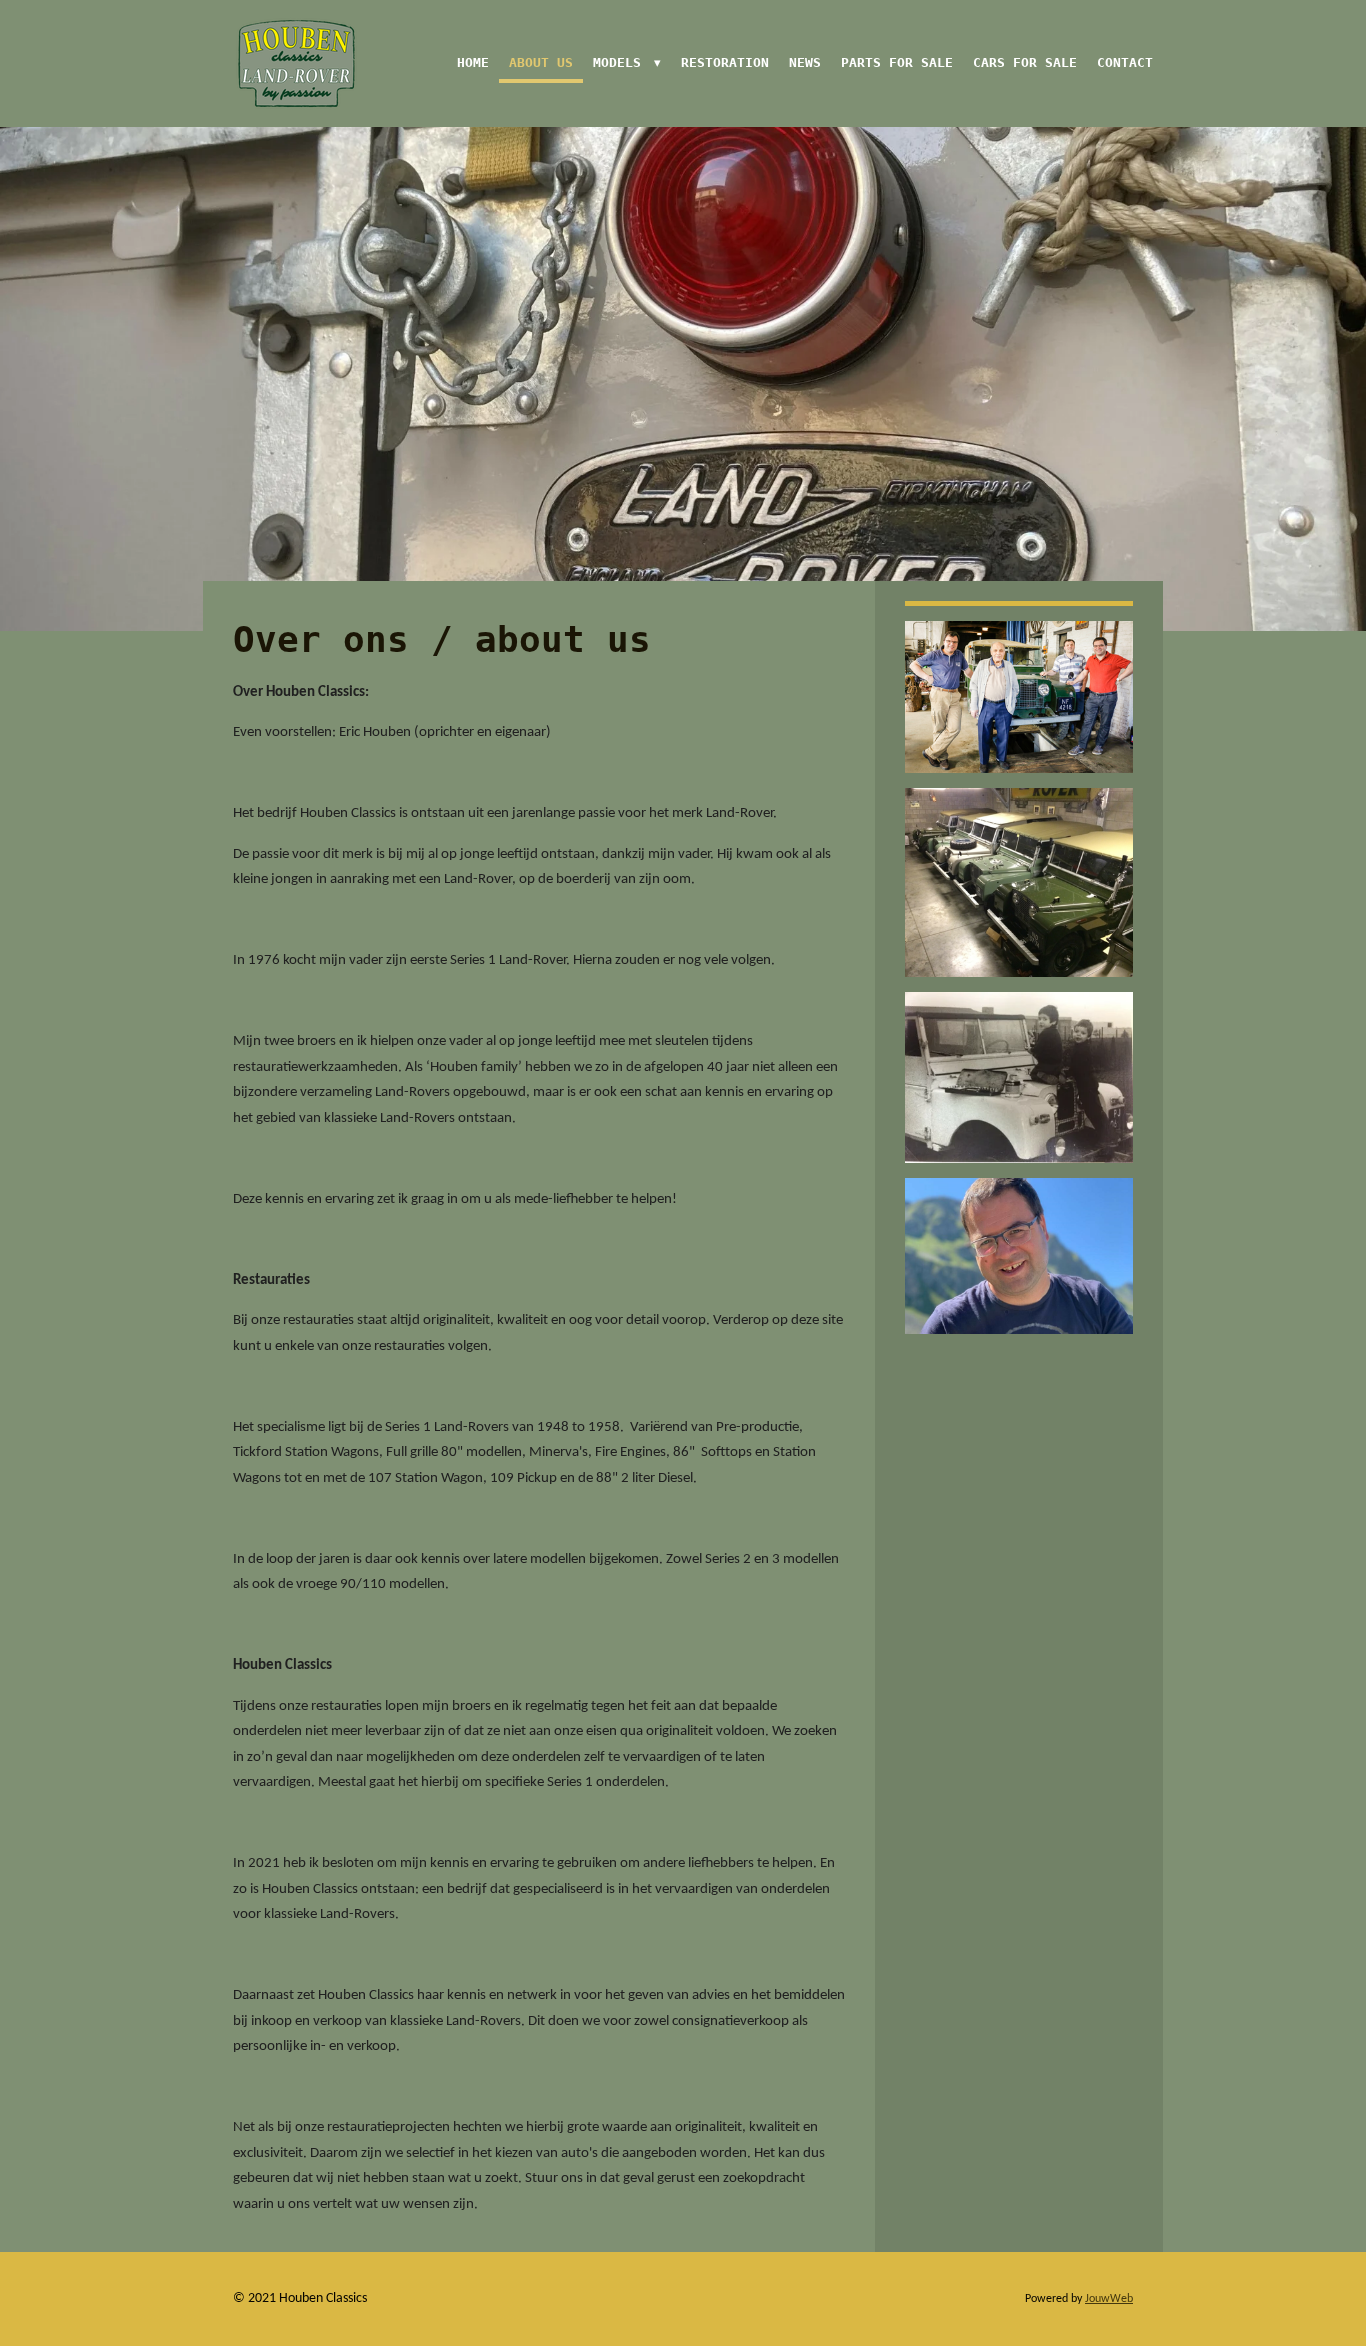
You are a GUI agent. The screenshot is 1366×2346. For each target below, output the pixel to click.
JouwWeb (1109, 2299)
